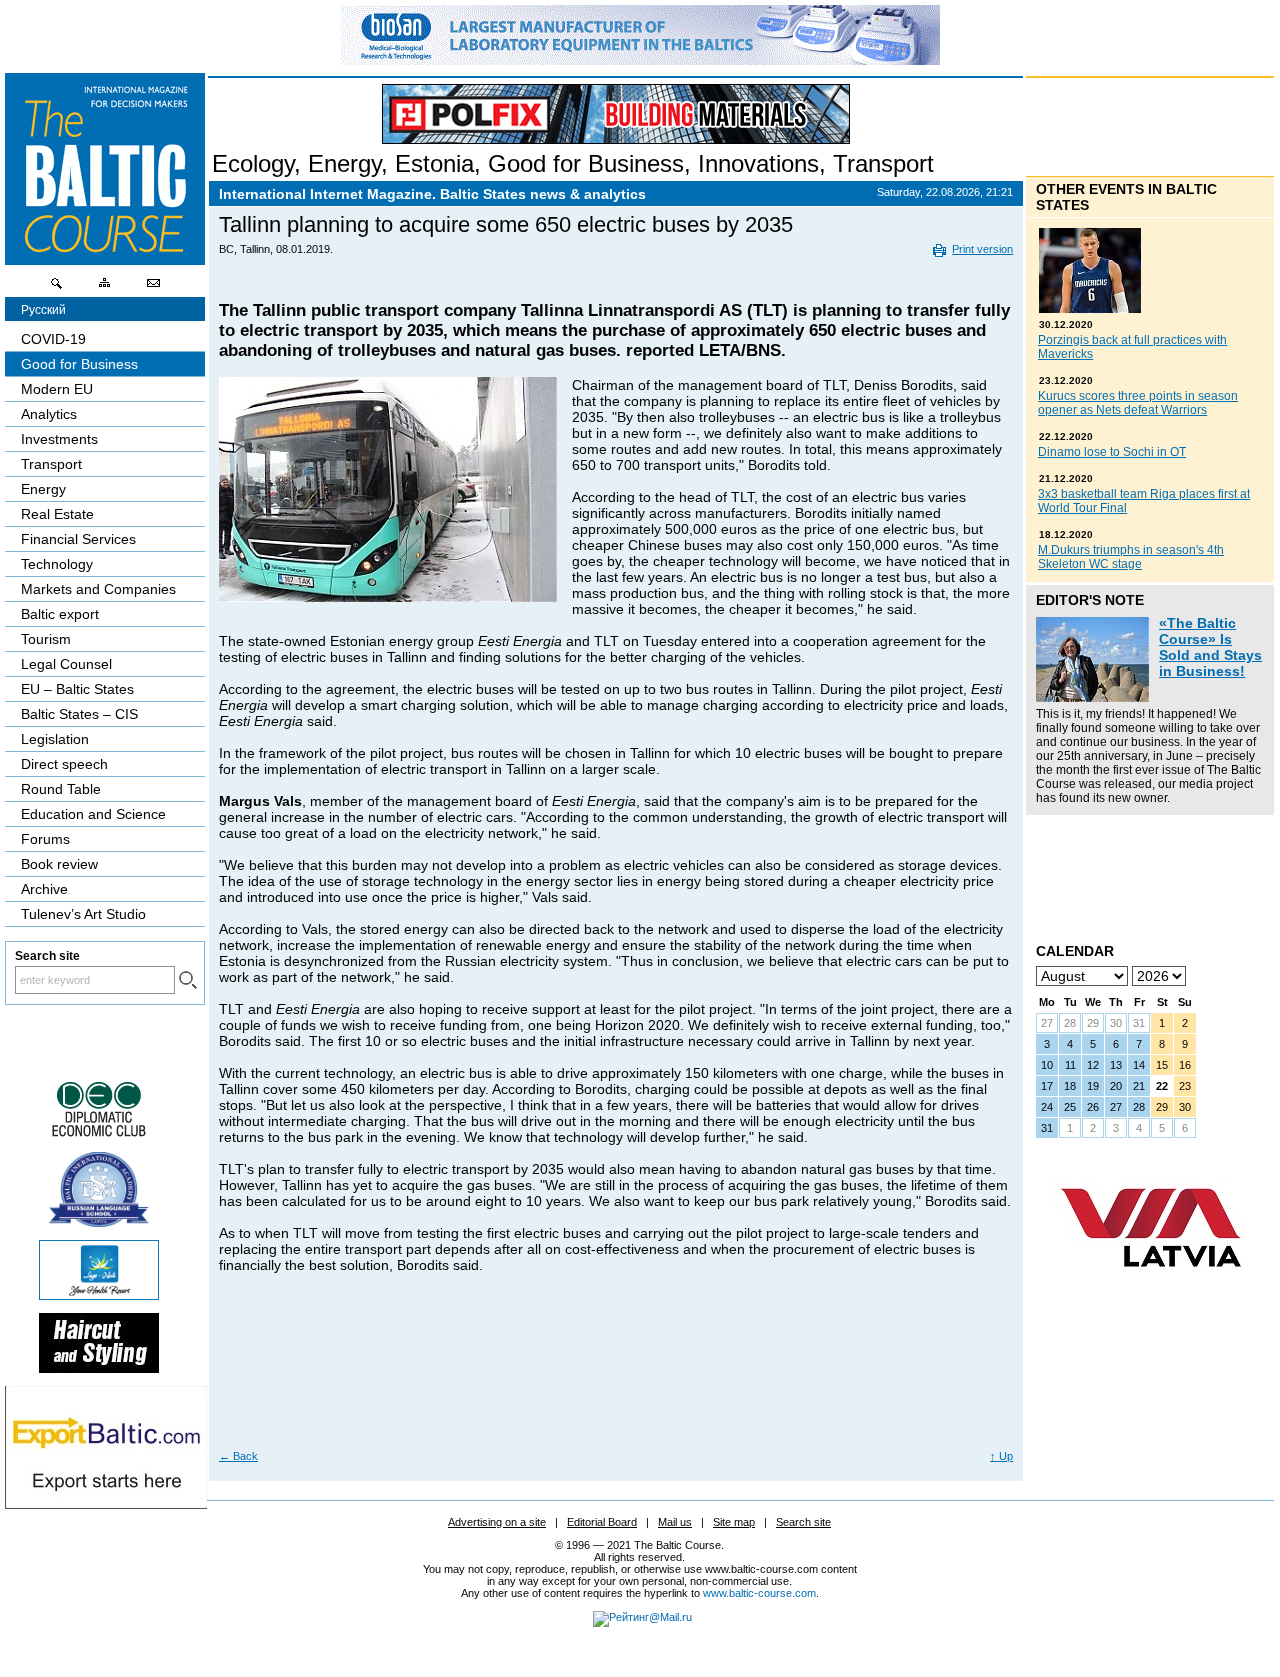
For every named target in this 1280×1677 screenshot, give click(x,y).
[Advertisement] (613, 1376)
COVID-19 (53, 339)
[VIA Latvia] (1151, 1286)
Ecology (253, 163)
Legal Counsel (66, 664)
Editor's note (1090, 600)
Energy (344, 163)
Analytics (49, 414)
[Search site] (57, 288)
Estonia (434, 163)
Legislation (55, 739)
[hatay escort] (106, 1504)
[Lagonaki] (99, 1295)
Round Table (61, 789)
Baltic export (60, 614)
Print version (982, 249)
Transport (883, 163)
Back (238, 1456)
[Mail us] (153, 288)
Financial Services (78, 539)
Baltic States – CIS (79, 714)
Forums (45, 839)
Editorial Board (602, 1522)
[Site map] (105, 288)
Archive (44, 889)
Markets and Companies (98, 589)
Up (1001, 1456)
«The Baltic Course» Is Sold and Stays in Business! (1210, 647)
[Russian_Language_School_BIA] (99, 1222)
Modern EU (57, 389)
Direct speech (64, 764)
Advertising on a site (497, 1522)
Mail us (675, 1522)
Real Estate (57, 514)
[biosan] (640, 60)
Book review (59, 864)
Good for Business (586, 163)
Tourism (46, 639)
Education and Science (93, 814)
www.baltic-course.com (759, 1593)
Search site (803, 1522)
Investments (59, 439)
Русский (43, 310)
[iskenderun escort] (99, 1368)
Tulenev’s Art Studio (83, 914)
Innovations (758, 163)
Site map (734, 1522)
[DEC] (99, 1134)
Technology (57, 564)
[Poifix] (616, 114)
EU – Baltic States (77, 689)
